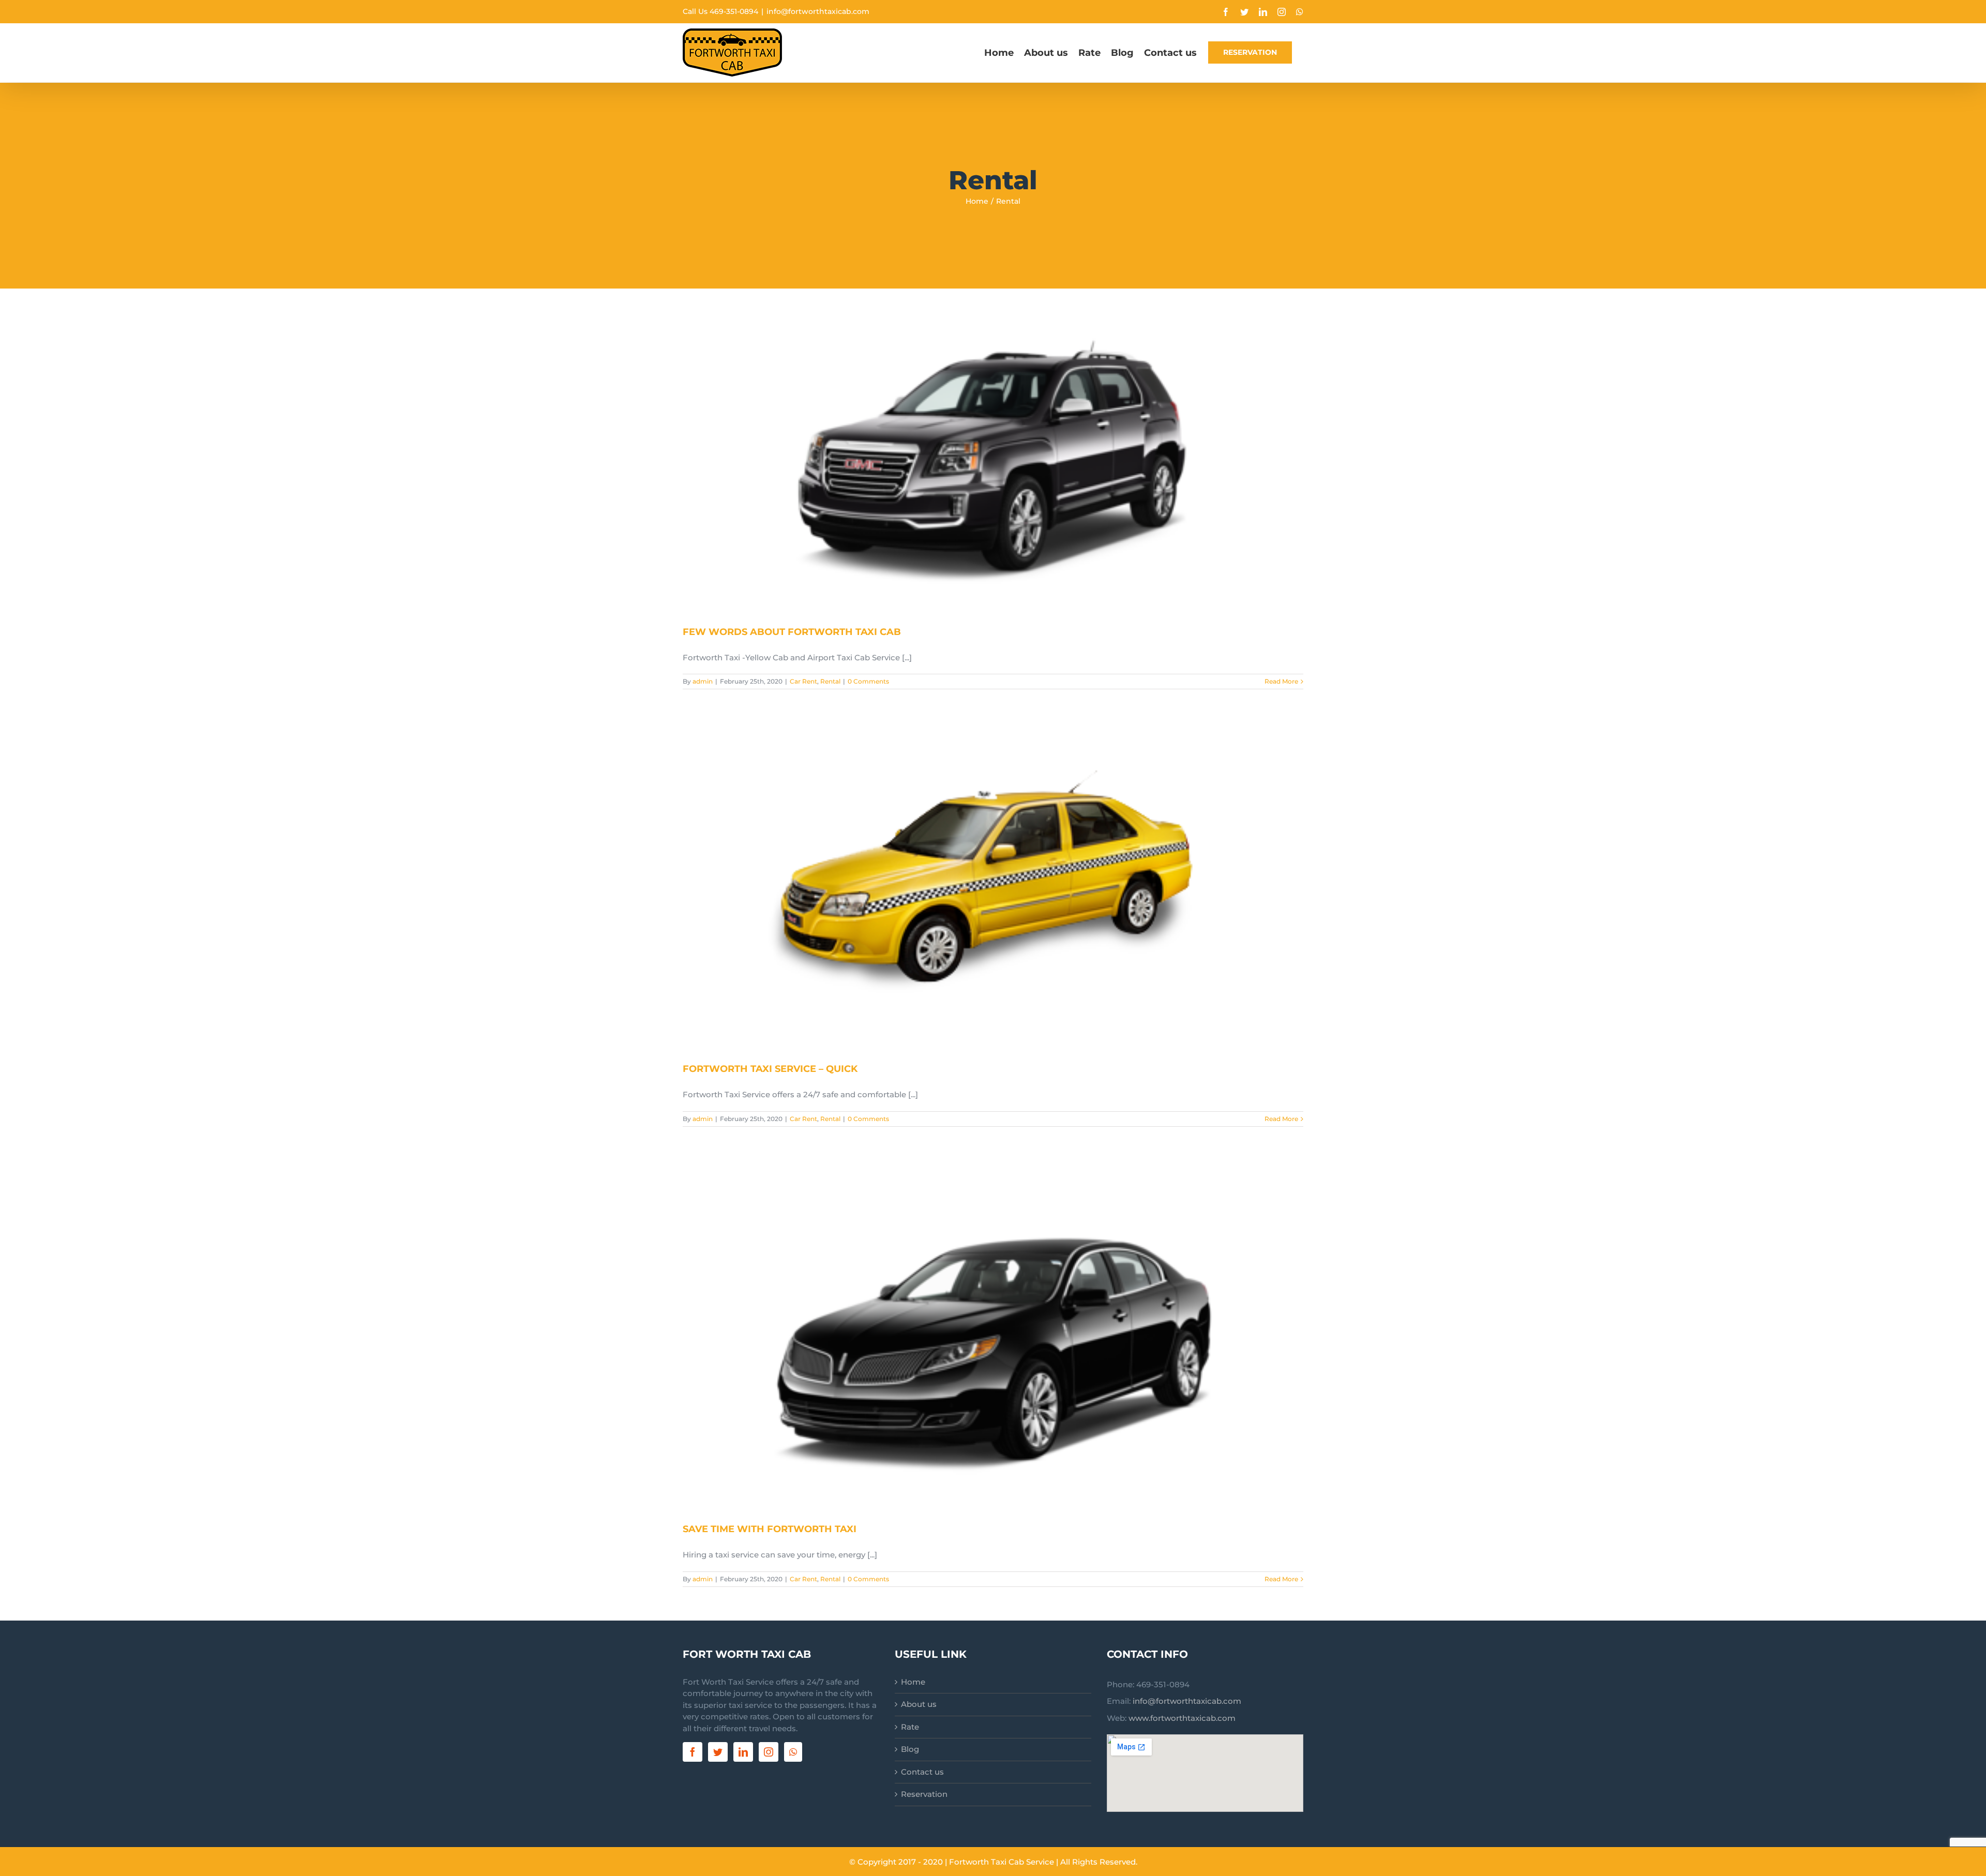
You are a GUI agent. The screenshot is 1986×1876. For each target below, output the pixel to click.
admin (703, 681)
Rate (910, 1727)
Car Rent (803, 681)
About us (919, 1704)
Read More (1281, 681)
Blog (910, 1749)
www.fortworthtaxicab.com (1182, 1718)
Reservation (924, 1794)
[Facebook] (693, 1752)
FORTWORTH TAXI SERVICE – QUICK (770, 1069)
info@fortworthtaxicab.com (818, 11)
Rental (830, 681)
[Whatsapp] (793, 1752)
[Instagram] (769, 1752)
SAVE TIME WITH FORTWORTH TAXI (770, 1529)
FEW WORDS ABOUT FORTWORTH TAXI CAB (792, 632)
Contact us (922, 1772)
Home (913, 1682)
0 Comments (868, 681)
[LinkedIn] (743, 1752)
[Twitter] (718, 1752)
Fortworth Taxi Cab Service (1002, 1862)
